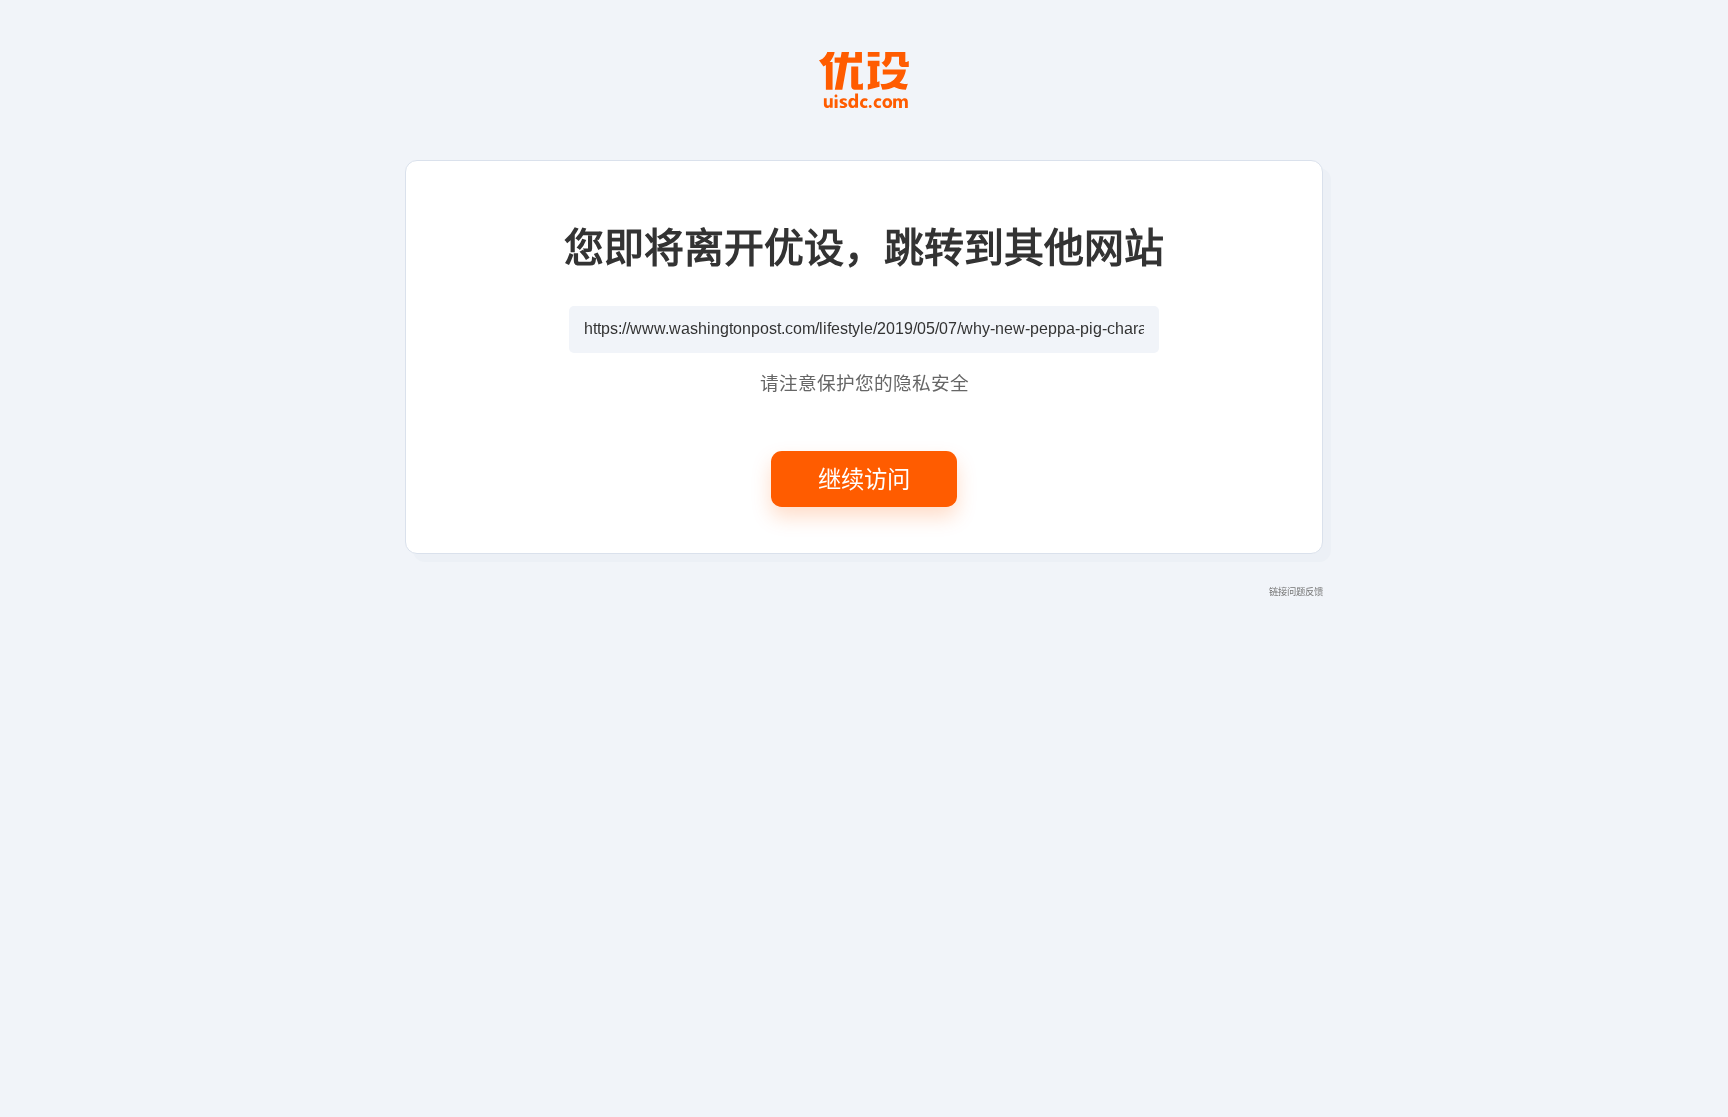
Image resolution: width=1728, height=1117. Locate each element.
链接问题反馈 (1296, 591)
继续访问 (864, 478)
